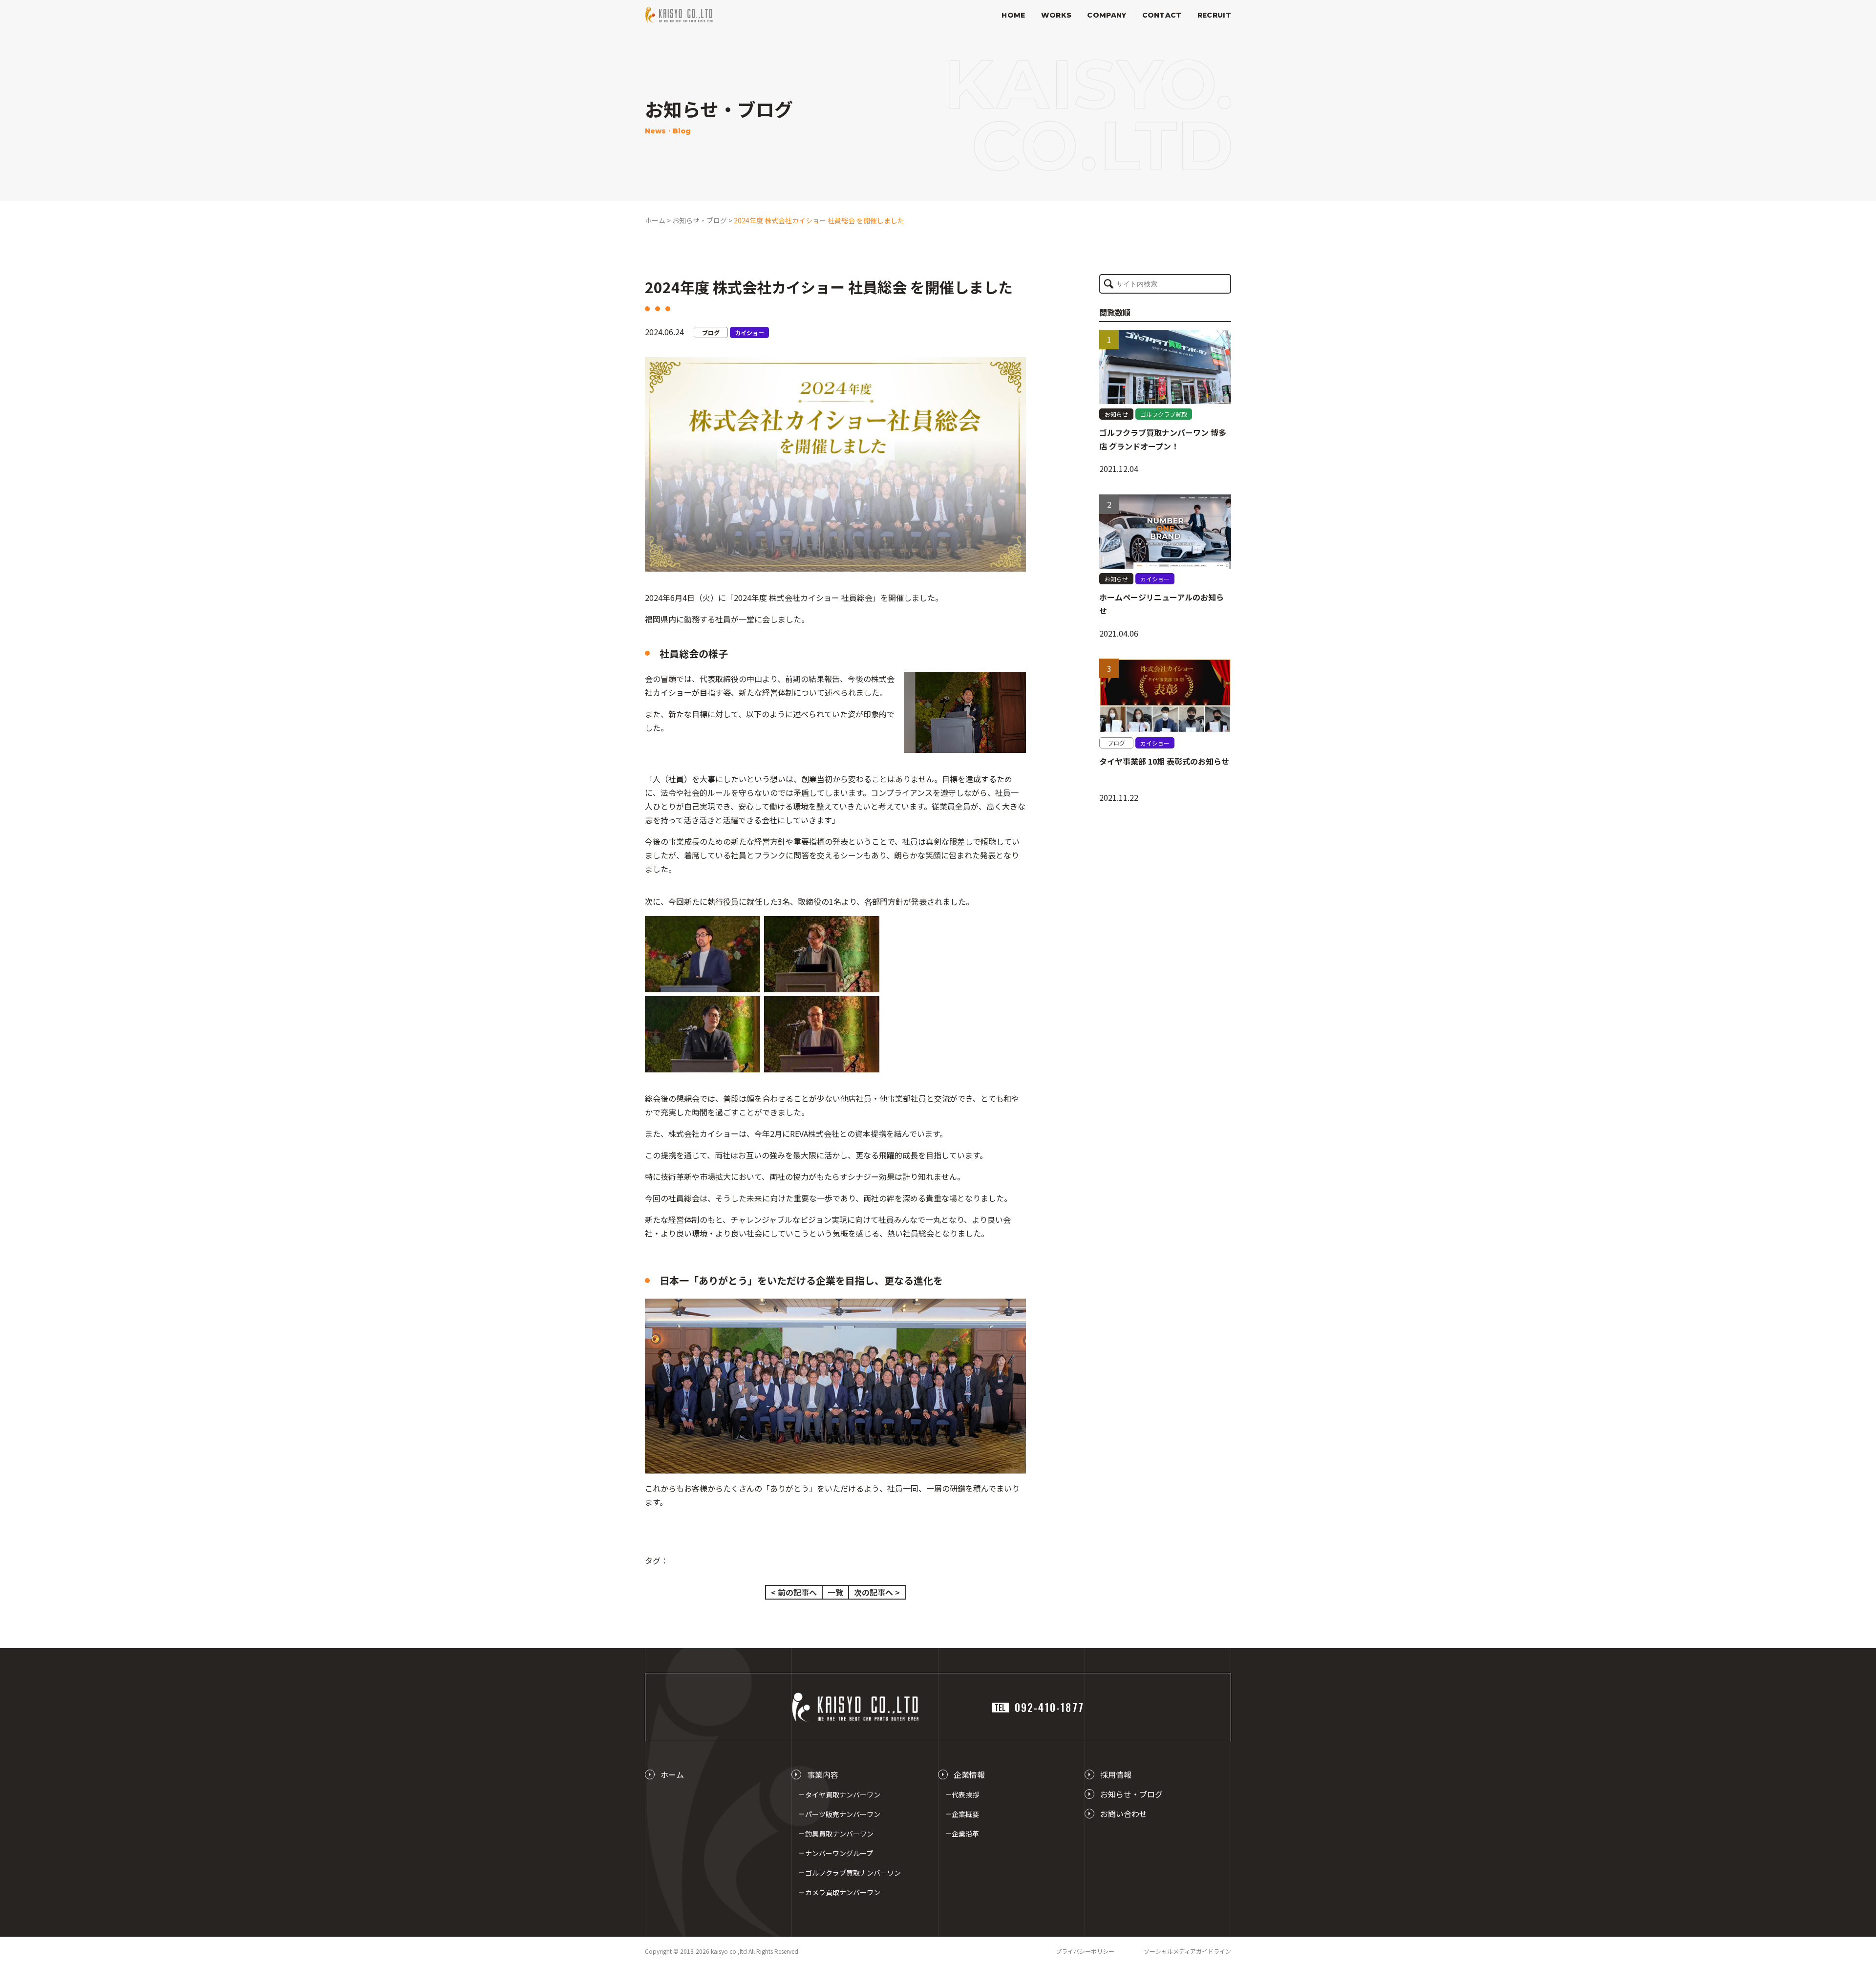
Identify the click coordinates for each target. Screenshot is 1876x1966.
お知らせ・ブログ (1131, 1794)
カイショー (749, 332)
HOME (1013, 15)
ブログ (711, 332)
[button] (1109, 284)
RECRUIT (1214, 15)
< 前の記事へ (794, 1592)
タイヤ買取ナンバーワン (843, 1795)
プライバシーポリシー (1085, 1951)
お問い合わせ (1124, 1814)
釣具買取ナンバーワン (839, 1834)
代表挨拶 (965, 1795)
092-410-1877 (1039, 1707)
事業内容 (823, 1774)
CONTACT (1162, 15)
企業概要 (965, 1814)
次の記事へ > (877, 1592)
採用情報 (1116, 1774)
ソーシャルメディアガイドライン (1187, 1951)
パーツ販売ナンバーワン (843, 1814)
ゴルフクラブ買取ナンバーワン (853, 1873)
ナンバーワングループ (839, 1853)
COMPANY (1107, 15)
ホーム (672, 1774)
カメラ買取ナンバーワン (843, 1892)
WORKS (1056, 15)
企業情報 (969, 1774)
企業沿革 (965, 1834)
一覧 (835, 1592)
